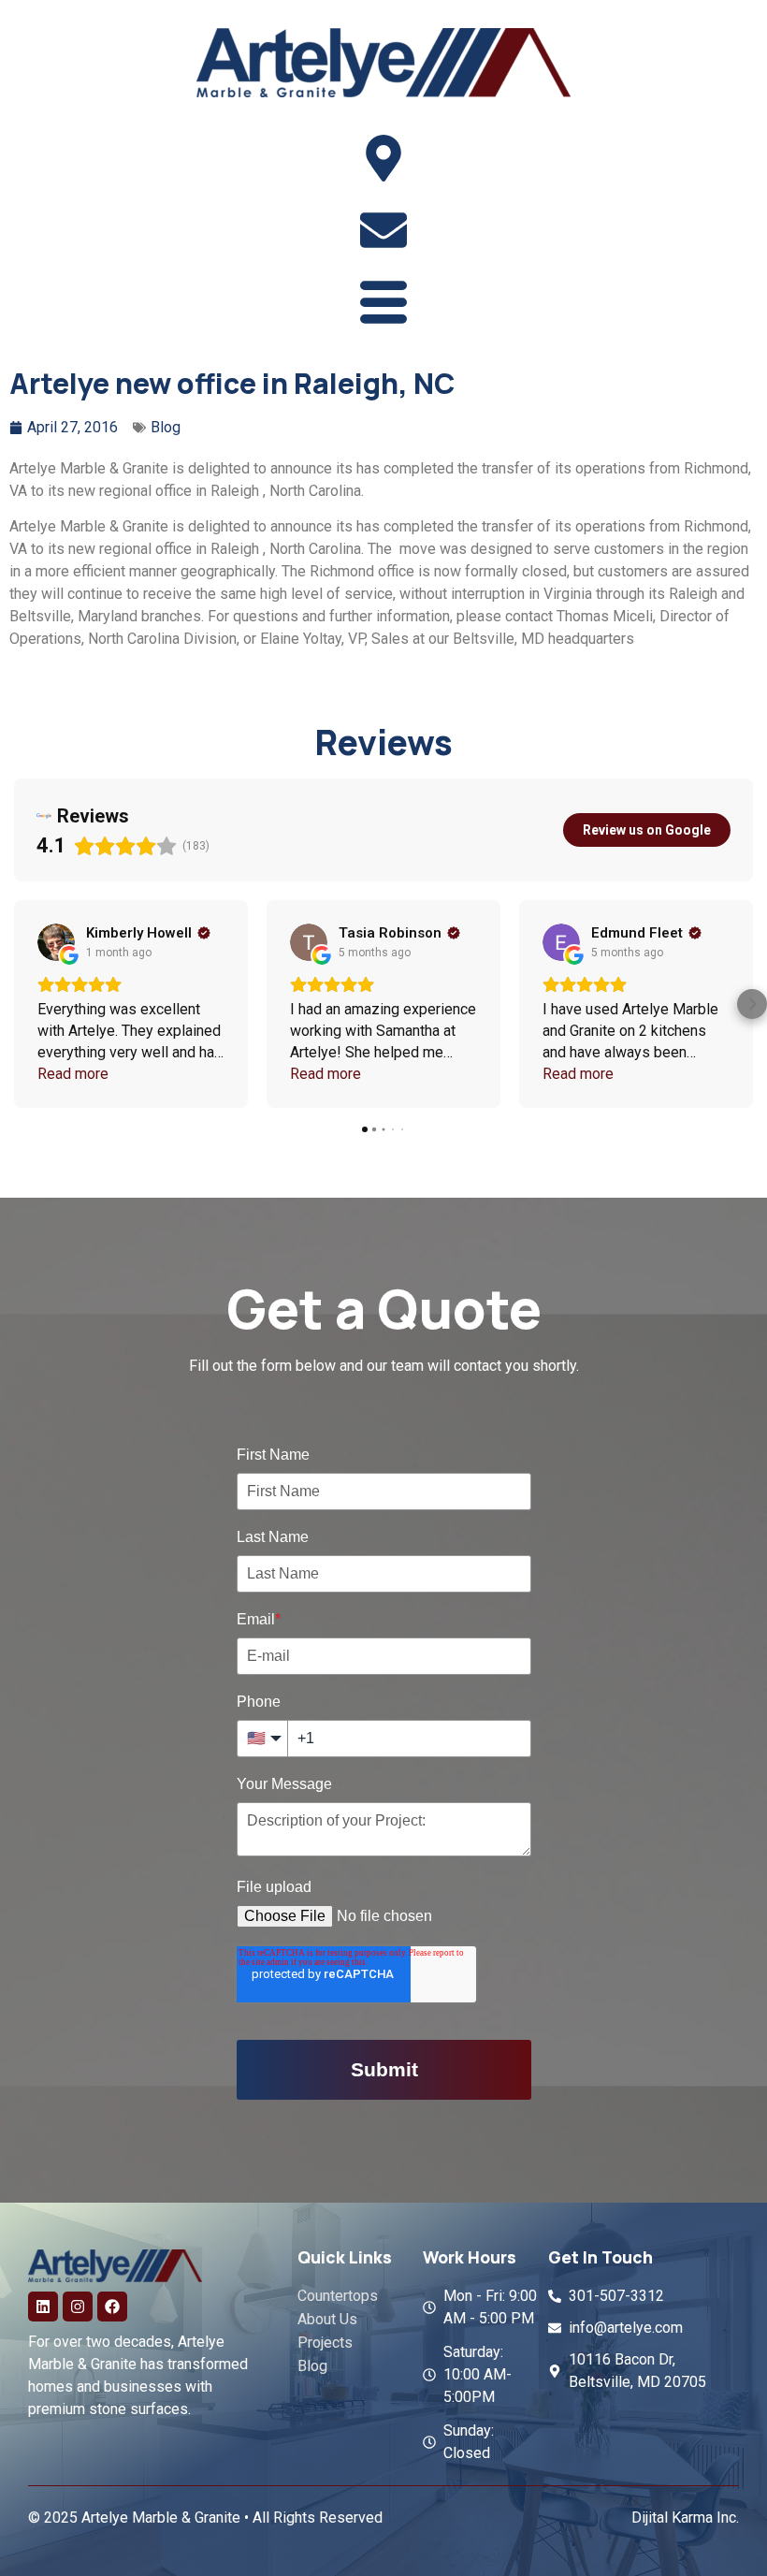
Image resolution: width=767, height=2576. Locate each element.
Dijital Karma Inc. (685, 2518)
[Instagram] (78, 2307)
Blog (166, 427)
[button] (15, 1004)
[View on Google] (56, 942)
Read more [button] (73, 1074)
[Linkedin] (43, 2307)
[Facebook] (112, 2307)
